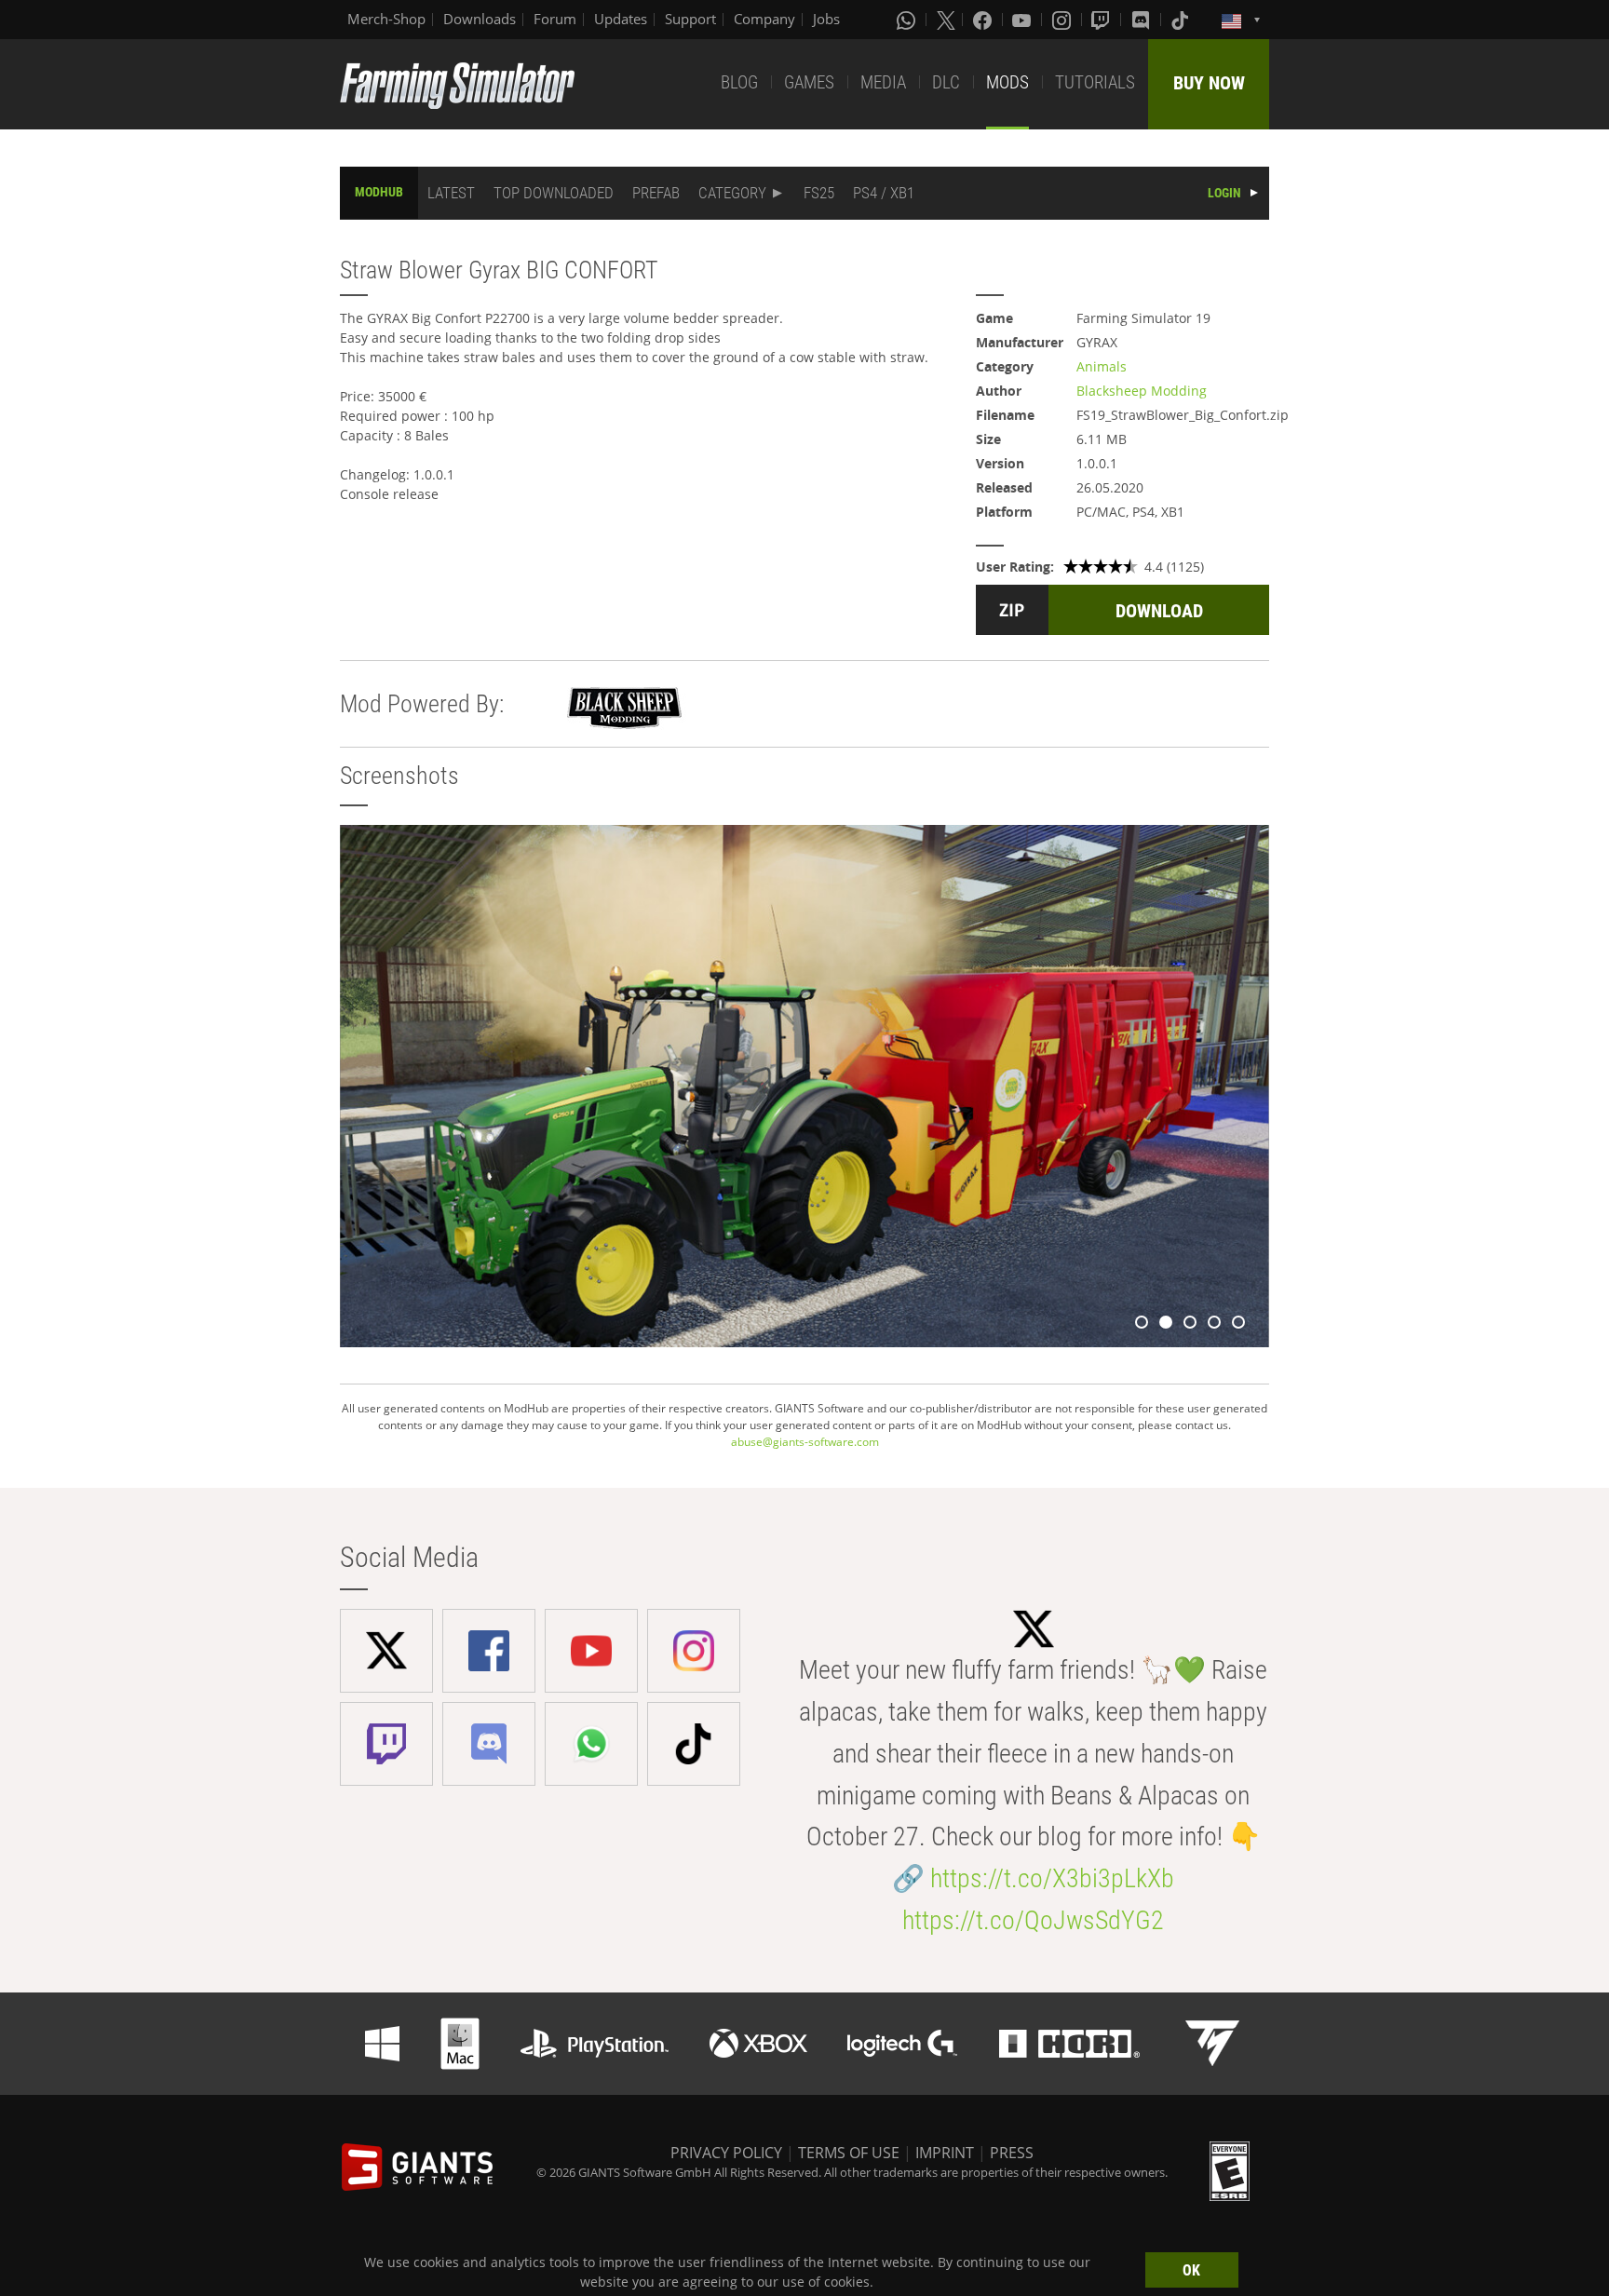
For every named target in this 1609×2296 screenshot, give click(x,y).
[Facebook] (984, 20)
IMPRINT (945, 2153)
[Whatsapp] (908, 20)
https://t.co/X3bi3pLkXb (1052, 1878)
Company (764, 19)
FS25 (819, 193)
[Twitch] (1102, 20)
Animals (1102, 366)
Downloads (480, 19)
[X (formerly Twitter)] (946, 20)
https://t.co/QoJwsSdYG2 (1033, 1920)
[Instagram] (1063, 20)
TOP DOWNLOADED (554, 193)
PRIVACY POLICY (726, 2153)
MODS (1007, 82)
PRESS (1012, 2153)
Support (690, 19)
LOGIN (1224, 193)
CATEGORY (732, 193)
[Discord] (1143, 20)
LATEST (451, 193)
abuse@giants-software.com (805, 1442)
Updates (621, 19)
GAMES (809, 82)
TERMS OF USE (849, 2153)
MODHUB (379, 192)
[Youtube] (1023, 20)
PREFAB (656, 193)
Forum (555, 19)
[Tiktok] (1182, 20)
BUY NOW (1209, 83)
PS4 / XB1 (884, 193)
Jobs (826, 19)
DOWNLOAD (1159, 611)
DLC (946, 82)
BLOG (739, 82)
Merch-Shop (386, 19)
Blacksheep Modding (1142, 391)
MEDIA (883, 82)
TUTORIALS (1095, 82)
